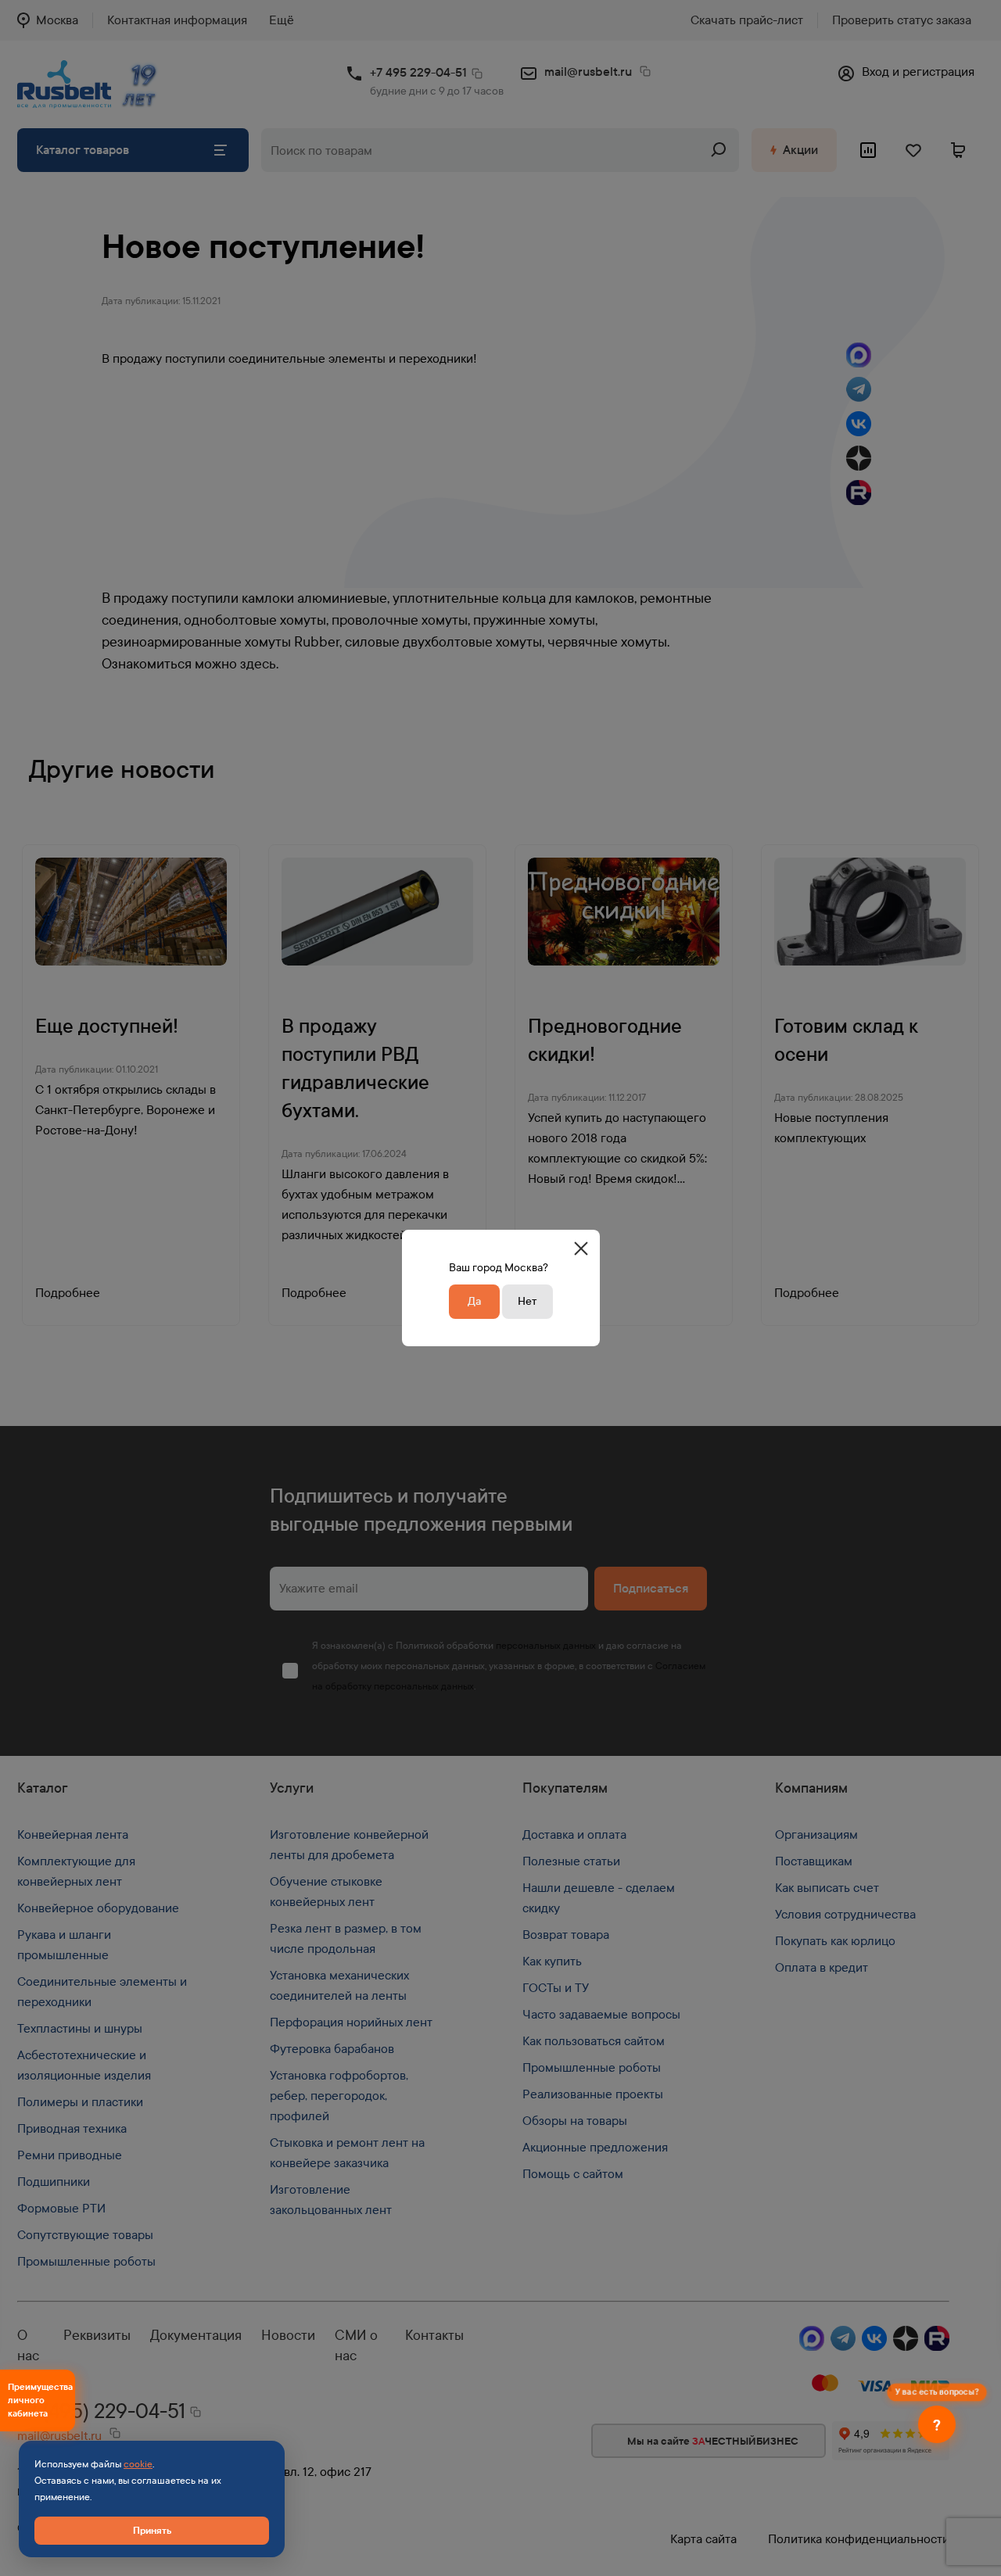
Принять (152, 2530)
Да (474, 1301)
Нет (527, 1301)
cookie (138, 2464)
